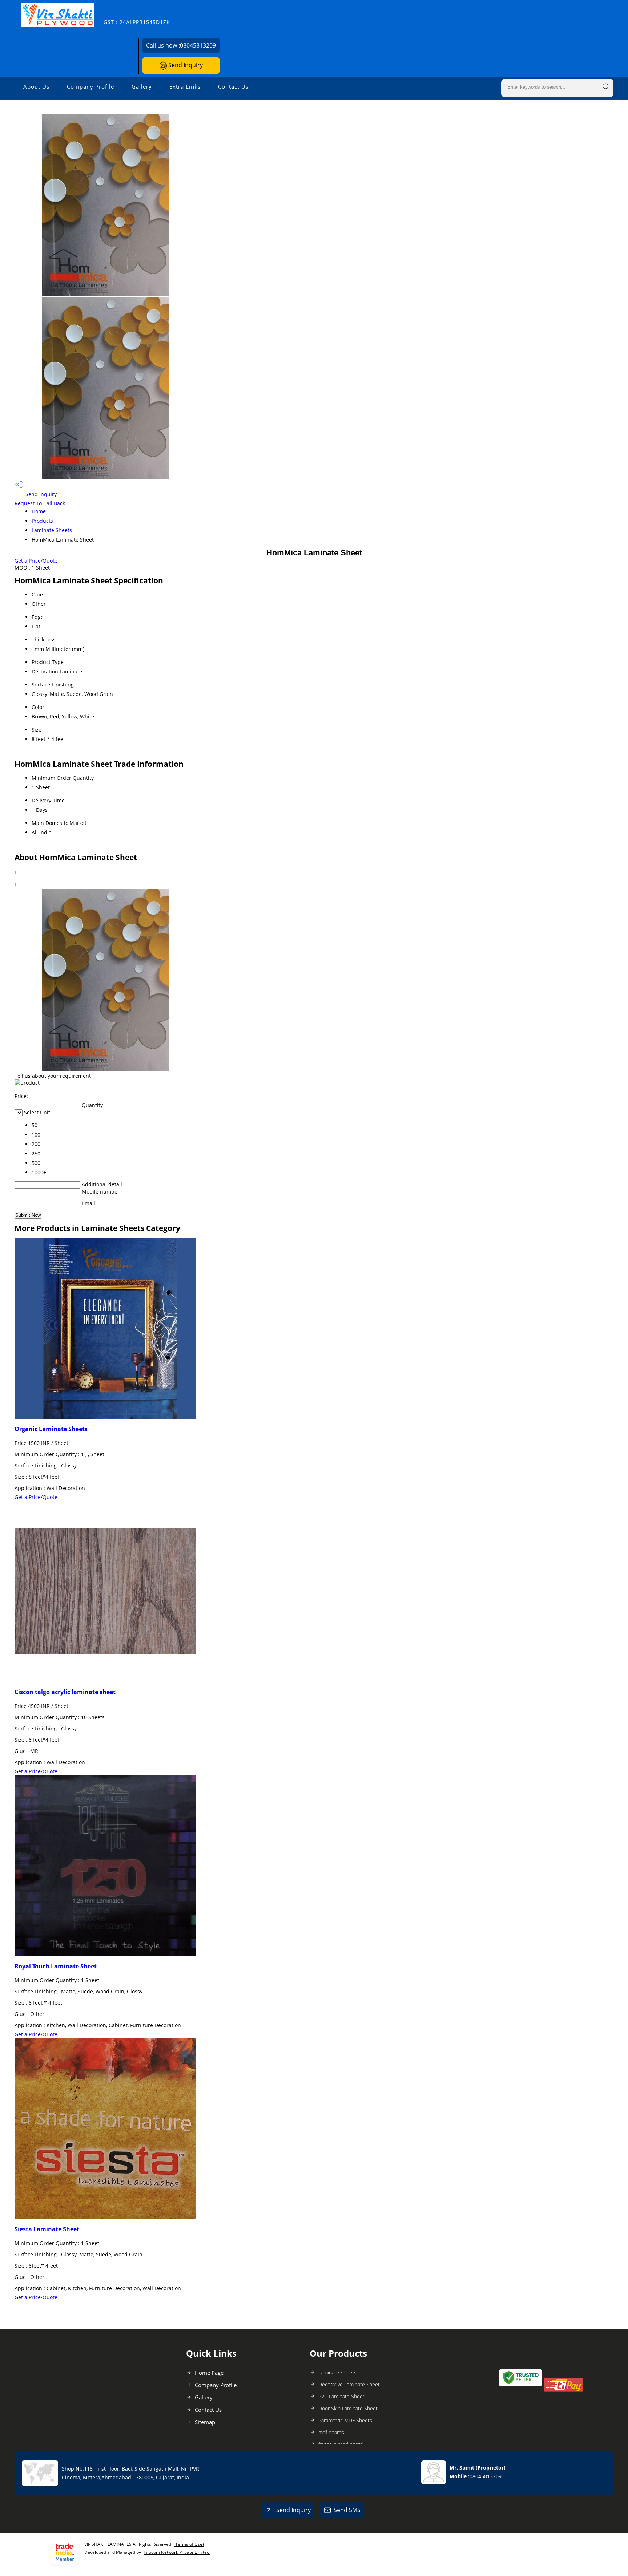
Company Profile (90, 86)
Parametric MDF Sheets (345, 2420)
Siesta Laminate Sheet (47, 2229)
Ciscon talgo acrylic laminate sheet (65, 1692)
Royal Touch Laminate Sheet (56, 1966)
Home (39, 511)
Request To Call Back (40, 503)
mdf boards (331, 2432)
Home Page (209, 2373)
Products (42, 521)
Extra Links (185, 86)
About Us (36, 86)
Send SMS (347, 2510)
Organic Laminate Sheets (51, 1429)
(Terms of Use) (189, 2544)
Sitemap (205, 2422)
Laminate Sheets (52, 530)
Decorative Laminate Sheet (349, 2384)
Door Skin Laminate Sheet (348, 2408)
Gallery (142, 86)
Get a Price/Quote (36, 561)
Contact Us (233, 86)
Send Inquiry (185, 65)
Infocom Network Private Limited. (177, 2552)
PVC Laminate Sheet (341, 2396)
